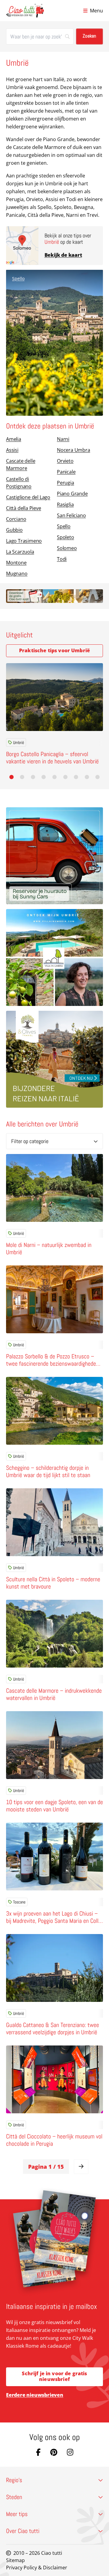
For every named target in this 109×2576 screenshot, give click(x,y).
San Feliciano (71, 515)
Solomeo (67, 548)
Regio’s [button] (14, 2480)
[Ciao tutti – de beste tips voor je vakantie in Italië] (25, 11)
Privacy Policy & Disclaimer (37, 2568)
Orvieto (65, 461)
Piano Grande (72, 494)
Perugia (66, 483)
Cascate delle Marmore (21, 465)
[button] (12, 777)
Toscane (19, 1902)
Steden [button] (14, 2497)
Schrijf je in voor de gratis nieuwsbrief (54, 2376)
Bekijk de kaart (63, 255)
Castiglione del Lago (28, 497)
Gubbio (14, 530)
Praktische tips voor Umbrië (54, 650)
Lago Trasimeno (24, 541)
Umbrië (18, 742)
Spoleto (66, 537)
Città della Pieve (24, 508)
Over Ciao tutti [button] (23, 2531)
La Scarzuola (20, 552)
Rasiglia (65, 504)
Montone (16, 563)
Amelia (14, 439)
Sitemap (15, 2560)
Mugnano (17, 574)
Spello (18, 278)
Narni (63, 439)
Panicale (66, 472)
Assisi (12, 450)
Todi (62, 559)
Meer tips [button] (17, 2514)
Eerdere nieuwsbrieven (35, 2395)
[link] (81, 2167)
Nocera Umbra (74, 450)
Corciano (16, 519)
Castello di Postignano (19, 483)
